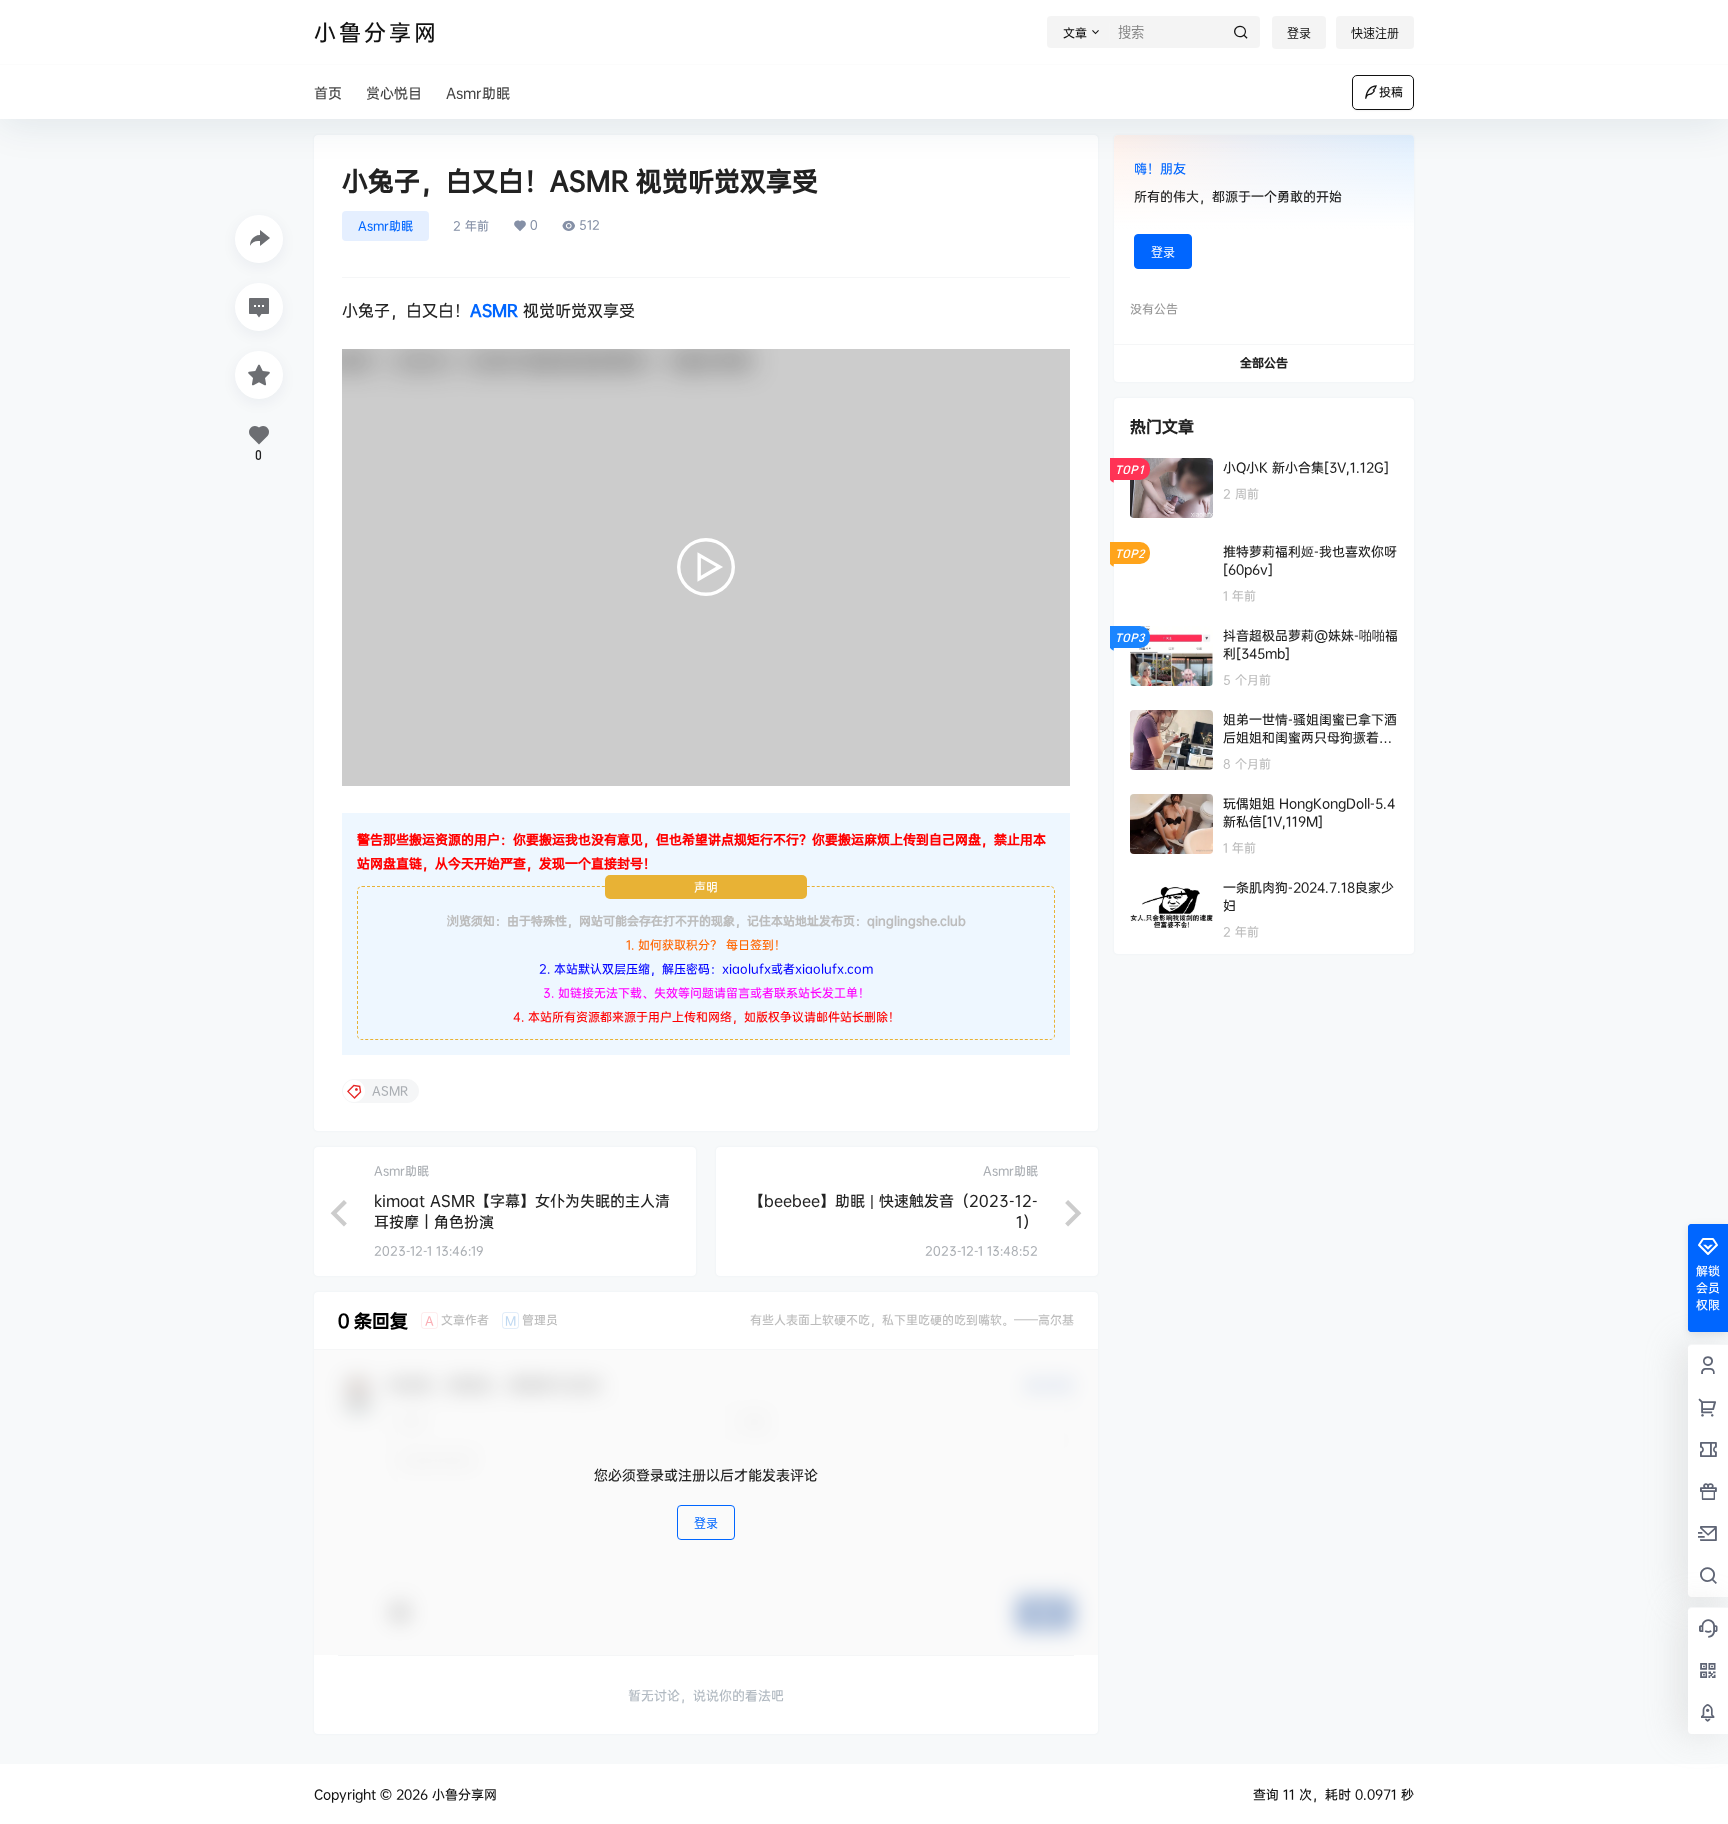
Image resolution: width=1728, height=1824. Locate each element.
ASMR (494, 310)
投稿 (1391, 91)
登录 (1299, 33)
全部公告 (1264, 362)
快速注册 (1375, 33)
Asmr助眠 (385, 225)
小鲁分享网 (462, 1794)
